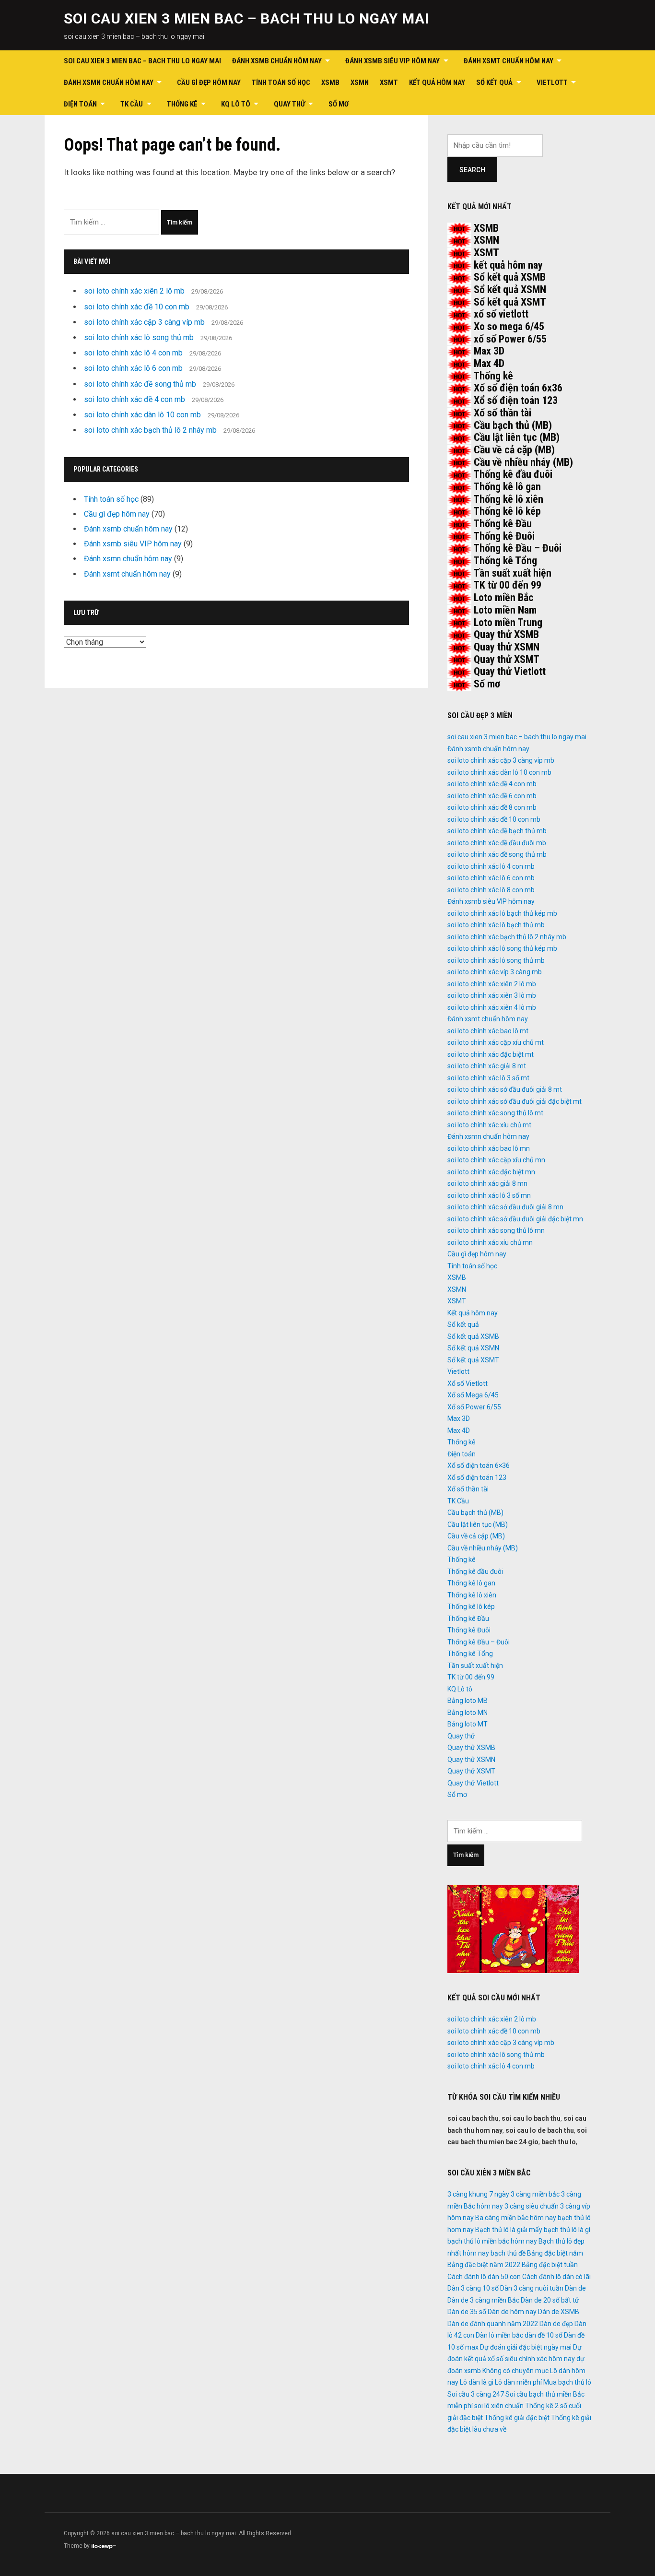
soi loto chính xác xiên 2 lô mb (134, 291)
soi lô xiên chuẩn (499, 2406)
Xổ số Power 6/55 (474, 1407)
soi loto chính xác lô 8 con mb (491, 890)
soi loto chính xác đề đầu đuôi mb (497, 843)
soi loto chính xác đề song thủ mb (140, 384)
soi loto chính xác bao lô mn (489, 1148)
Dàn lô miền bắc (499, 2335)
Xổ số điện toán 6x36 (518, 388)
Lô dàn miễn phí (518, 2382)
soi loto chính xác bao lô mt (488, 1031)
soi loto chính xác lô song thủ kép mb (502, 948)
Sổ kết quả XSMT (510, 302)
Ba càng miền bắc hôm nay (516, 2218)
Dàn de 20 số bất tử (550, 2300)
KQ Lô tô (236, 104)
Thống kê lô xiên (508, 499)
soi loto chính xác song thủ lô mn (496, 1230)
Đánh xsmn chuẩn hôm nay (109, 83)
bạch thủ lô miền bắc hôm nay (492, 2241)
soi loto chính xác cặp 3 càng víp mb (144, 322)
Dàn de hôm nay (512, 2312)
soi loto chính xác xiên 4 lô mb (492, 1007)
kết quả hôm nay (508, 265)
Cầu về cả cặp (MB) (514, 450)
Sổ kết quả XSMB (510, 277)
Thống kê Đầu (503, 524)
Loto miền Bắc (504, 597)
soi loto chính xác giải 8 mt (487, 1066)
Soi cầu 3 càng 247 (476, 2394)
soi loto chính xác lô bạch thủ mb (496, 925)
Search (472, 170)
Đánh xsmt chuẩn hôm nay (509, 61)
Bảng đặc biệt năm (555, 2253)
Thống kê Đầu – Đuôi (517, 548)
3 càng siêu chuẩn (532, 2206)
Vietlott (552, 83)
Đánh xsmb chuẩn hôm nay (277, 61)
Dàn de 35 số (467, 2312)
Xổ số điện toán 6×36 (479, 1465)
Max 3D (489, 351)
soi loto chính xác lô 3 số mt (488, 1078)
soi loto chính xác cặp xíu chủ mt (496, 1042)
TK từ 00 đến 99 (507, 585)
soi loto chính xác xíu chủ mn (490, 1242)
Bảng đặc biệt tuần (550, 2265)
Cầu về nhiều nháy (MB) (523, 462)
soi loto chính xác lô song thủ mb (139, 337)
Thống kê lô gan (507, 487)
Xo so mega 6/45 (509, 326)
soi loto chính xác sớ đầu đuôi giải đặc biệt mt (515, 1101)
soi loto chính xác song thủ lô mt (495, 1113)
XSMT (389, 83)
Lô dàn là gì (477, 2382)
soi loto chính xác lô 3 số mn (489, 1195)
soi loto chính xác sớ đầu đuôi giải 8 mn (505, 1207)
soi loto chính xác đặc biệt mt (491, 1054)
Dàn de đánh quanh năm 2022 (493, 2324)
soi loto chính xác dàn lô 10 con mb (142, 415)
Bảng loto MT (468, 1724)
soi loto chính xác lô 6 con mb (133, 368)
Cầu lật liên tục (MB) (517, 437)
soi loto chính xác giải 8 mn (487, 1183)
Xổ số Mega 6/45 (473, 1395)
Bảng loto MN (468, 1713)
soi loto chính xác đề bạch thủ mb (497, 831)
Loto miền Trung (508, 622)
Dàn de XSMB (559, 2312)
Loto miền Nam (505, 610)
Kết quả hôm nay (437, 83)
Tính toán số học (281, 83)
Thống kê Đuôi (504, 536)
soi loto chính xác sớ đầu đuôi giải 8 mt (505, 1089)
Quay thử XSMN (507, 647)
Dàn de (575, 2288)
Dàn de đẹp (556, 2324)
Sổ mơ (339, 104)
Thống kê (182, 104)
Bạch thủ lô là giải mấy (509, 2230)
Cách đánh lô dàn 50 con (484, 2277)
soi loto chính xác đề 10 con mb (137, 307)
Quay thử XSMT (507, 659)
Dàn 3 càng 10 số (473, 2288)
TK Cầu (132, 104)
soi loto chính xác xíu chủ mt (489, 1125)
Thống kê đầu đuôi (513, 474)
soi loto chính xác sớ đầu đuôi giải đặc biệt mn (515, 1219)
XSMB (330, 83)
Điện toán (80, 104)
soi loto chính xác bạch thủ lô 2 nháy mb (150, 430)
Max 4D (489, 363)
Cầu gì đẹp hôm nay (209, 83)
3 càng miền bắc (535, 2194)
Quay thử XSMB (506, 634)
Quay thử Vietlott (510, 671)
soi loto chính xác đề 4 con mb (135, 399)
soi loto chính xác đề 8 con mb (492, 807)
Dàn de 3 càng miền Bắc (483, 2300)
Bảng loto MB (468, 1701)
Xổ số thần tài (503, 413)
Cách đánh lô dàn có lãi (556, 2277)
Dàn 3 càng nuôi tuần (532, 2288)
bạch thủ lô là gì (567, 2230)
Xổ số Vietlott (468, 1383)
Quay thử (289, 104)
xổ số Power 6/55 (510, 339)
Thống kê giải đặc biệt (517, 2418)
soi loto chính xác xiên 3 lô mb (492, 995)
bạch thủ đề (508, 2253)
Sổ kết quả (494, 83)
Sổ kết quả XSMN (510, 290)
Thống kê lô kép (507, 511)
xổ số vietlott (501, 314)
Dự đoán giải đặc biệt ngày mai (526, 2347)
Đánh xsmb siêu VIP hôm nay (392, 61)
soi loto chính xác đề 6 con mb (492, 796)
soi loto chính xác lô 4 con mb (133, 353)
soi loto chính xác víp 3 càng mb (495, 972)
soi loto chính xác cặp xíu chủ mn (496, 1160)
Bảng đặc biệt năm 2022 (484, 2265)
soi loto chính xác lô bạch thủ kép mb (502, 913)
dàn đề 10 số (544, 2335)
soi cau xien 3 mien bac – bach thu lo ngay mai (246, 18)
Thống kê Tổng (505, 561)
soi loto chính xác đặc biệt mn (491, 1172)
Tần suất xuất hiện (512, 573)
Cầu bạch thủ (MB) (513, 425)
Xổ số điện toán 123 (516, 400)
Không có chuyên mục (515, 2371)
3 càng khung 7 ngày (478, 2194)
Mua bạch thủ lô (567, 2382)
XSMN (360, 83)
